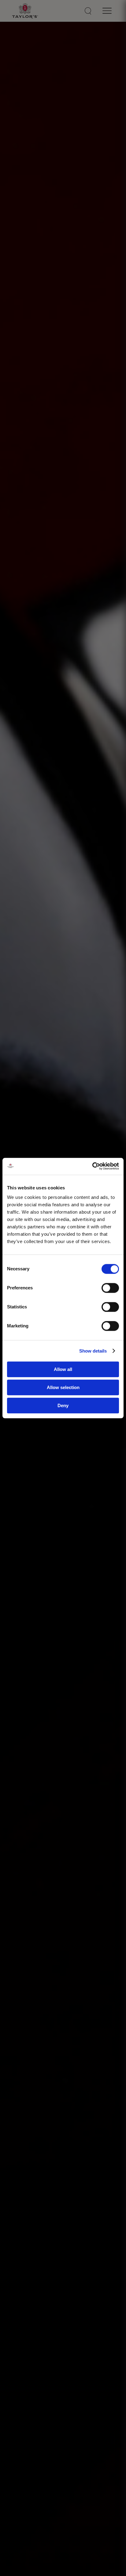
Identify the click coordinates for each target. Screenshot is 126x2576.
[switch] (110, 1288)
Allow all (63, 1370)
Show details (93, 1351)
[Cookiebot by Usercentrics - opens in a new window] (92, 1166)
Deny (63, 1405)
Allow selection (63, 1387)
